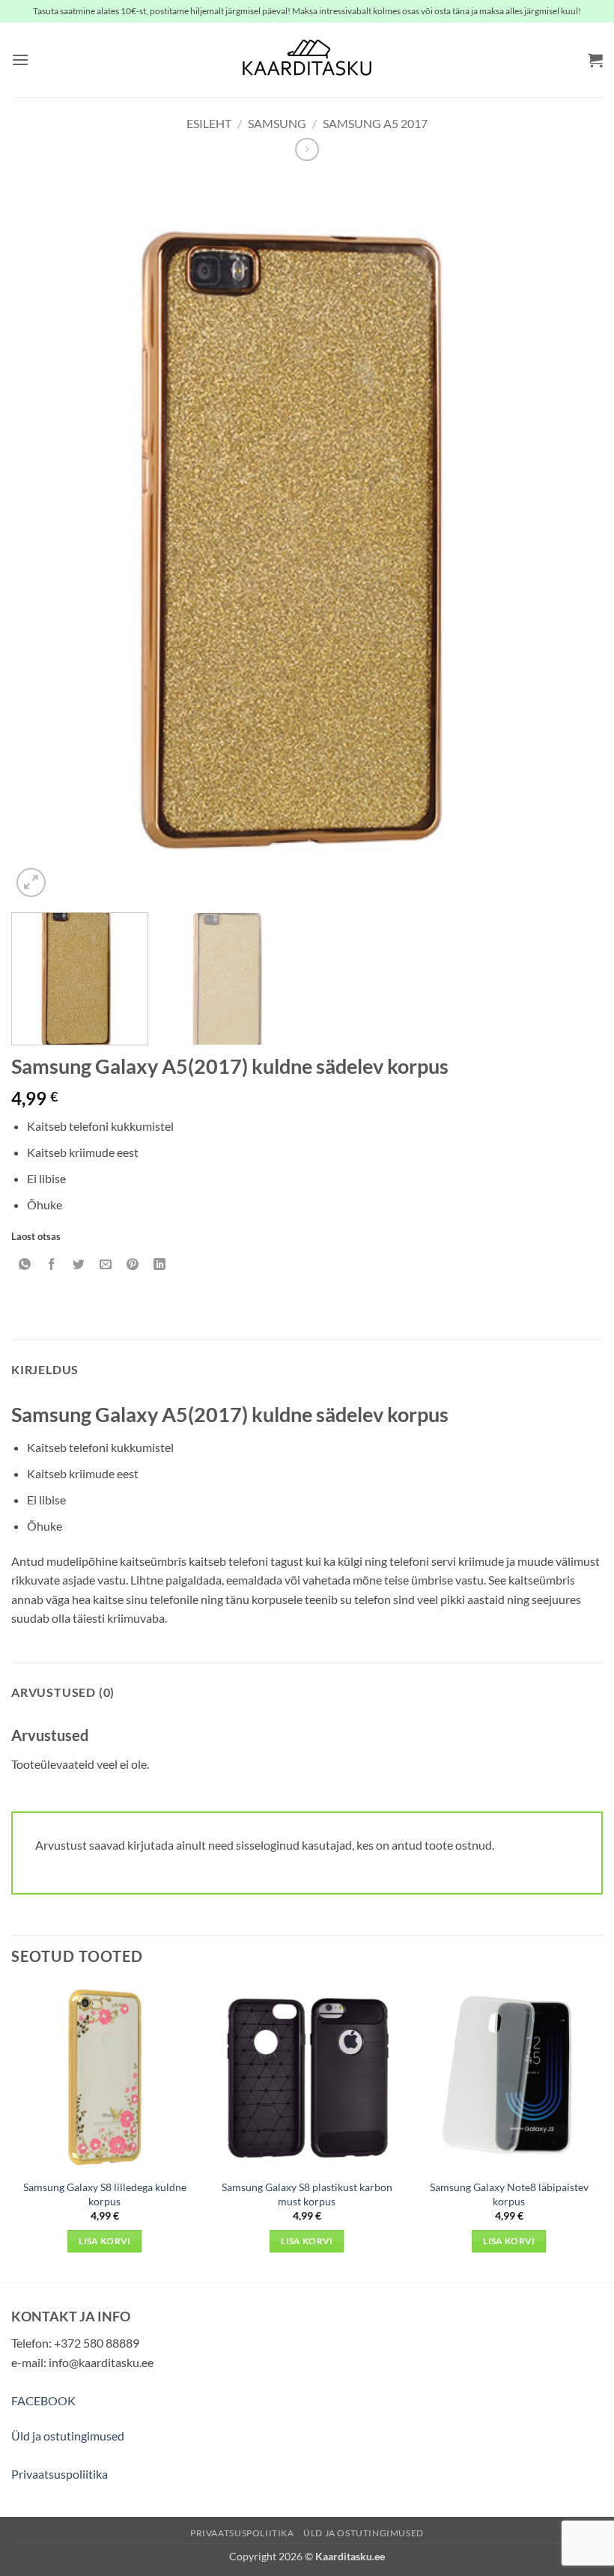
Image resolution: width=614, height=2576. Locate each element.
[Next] (572, 538)
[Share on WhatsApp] (25, 1264)
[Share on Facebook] (52, 1264)
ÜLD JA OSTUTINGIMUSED (364, 2533)
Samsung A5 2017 (375, 123)
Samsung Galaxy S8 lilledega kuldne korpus (105, 2194)
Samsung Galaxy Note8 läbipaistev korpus (509, 2194)
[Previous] (42, 538)
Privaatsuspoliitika (60, 2474)
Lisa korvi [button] (104, 2241)
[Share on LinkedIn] (160, 1264)
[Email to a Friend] (106, 1264)
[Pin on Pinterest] (133, 1264)
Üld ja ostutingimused (68, 2436)
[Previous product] (307, 149)
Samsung (277, 123)
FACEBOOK (43, 2400)
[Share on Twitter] (79, 1264)
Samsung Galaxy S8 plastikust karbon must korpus (307, 2194)
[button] (20, 60)
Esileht (209, 123)
